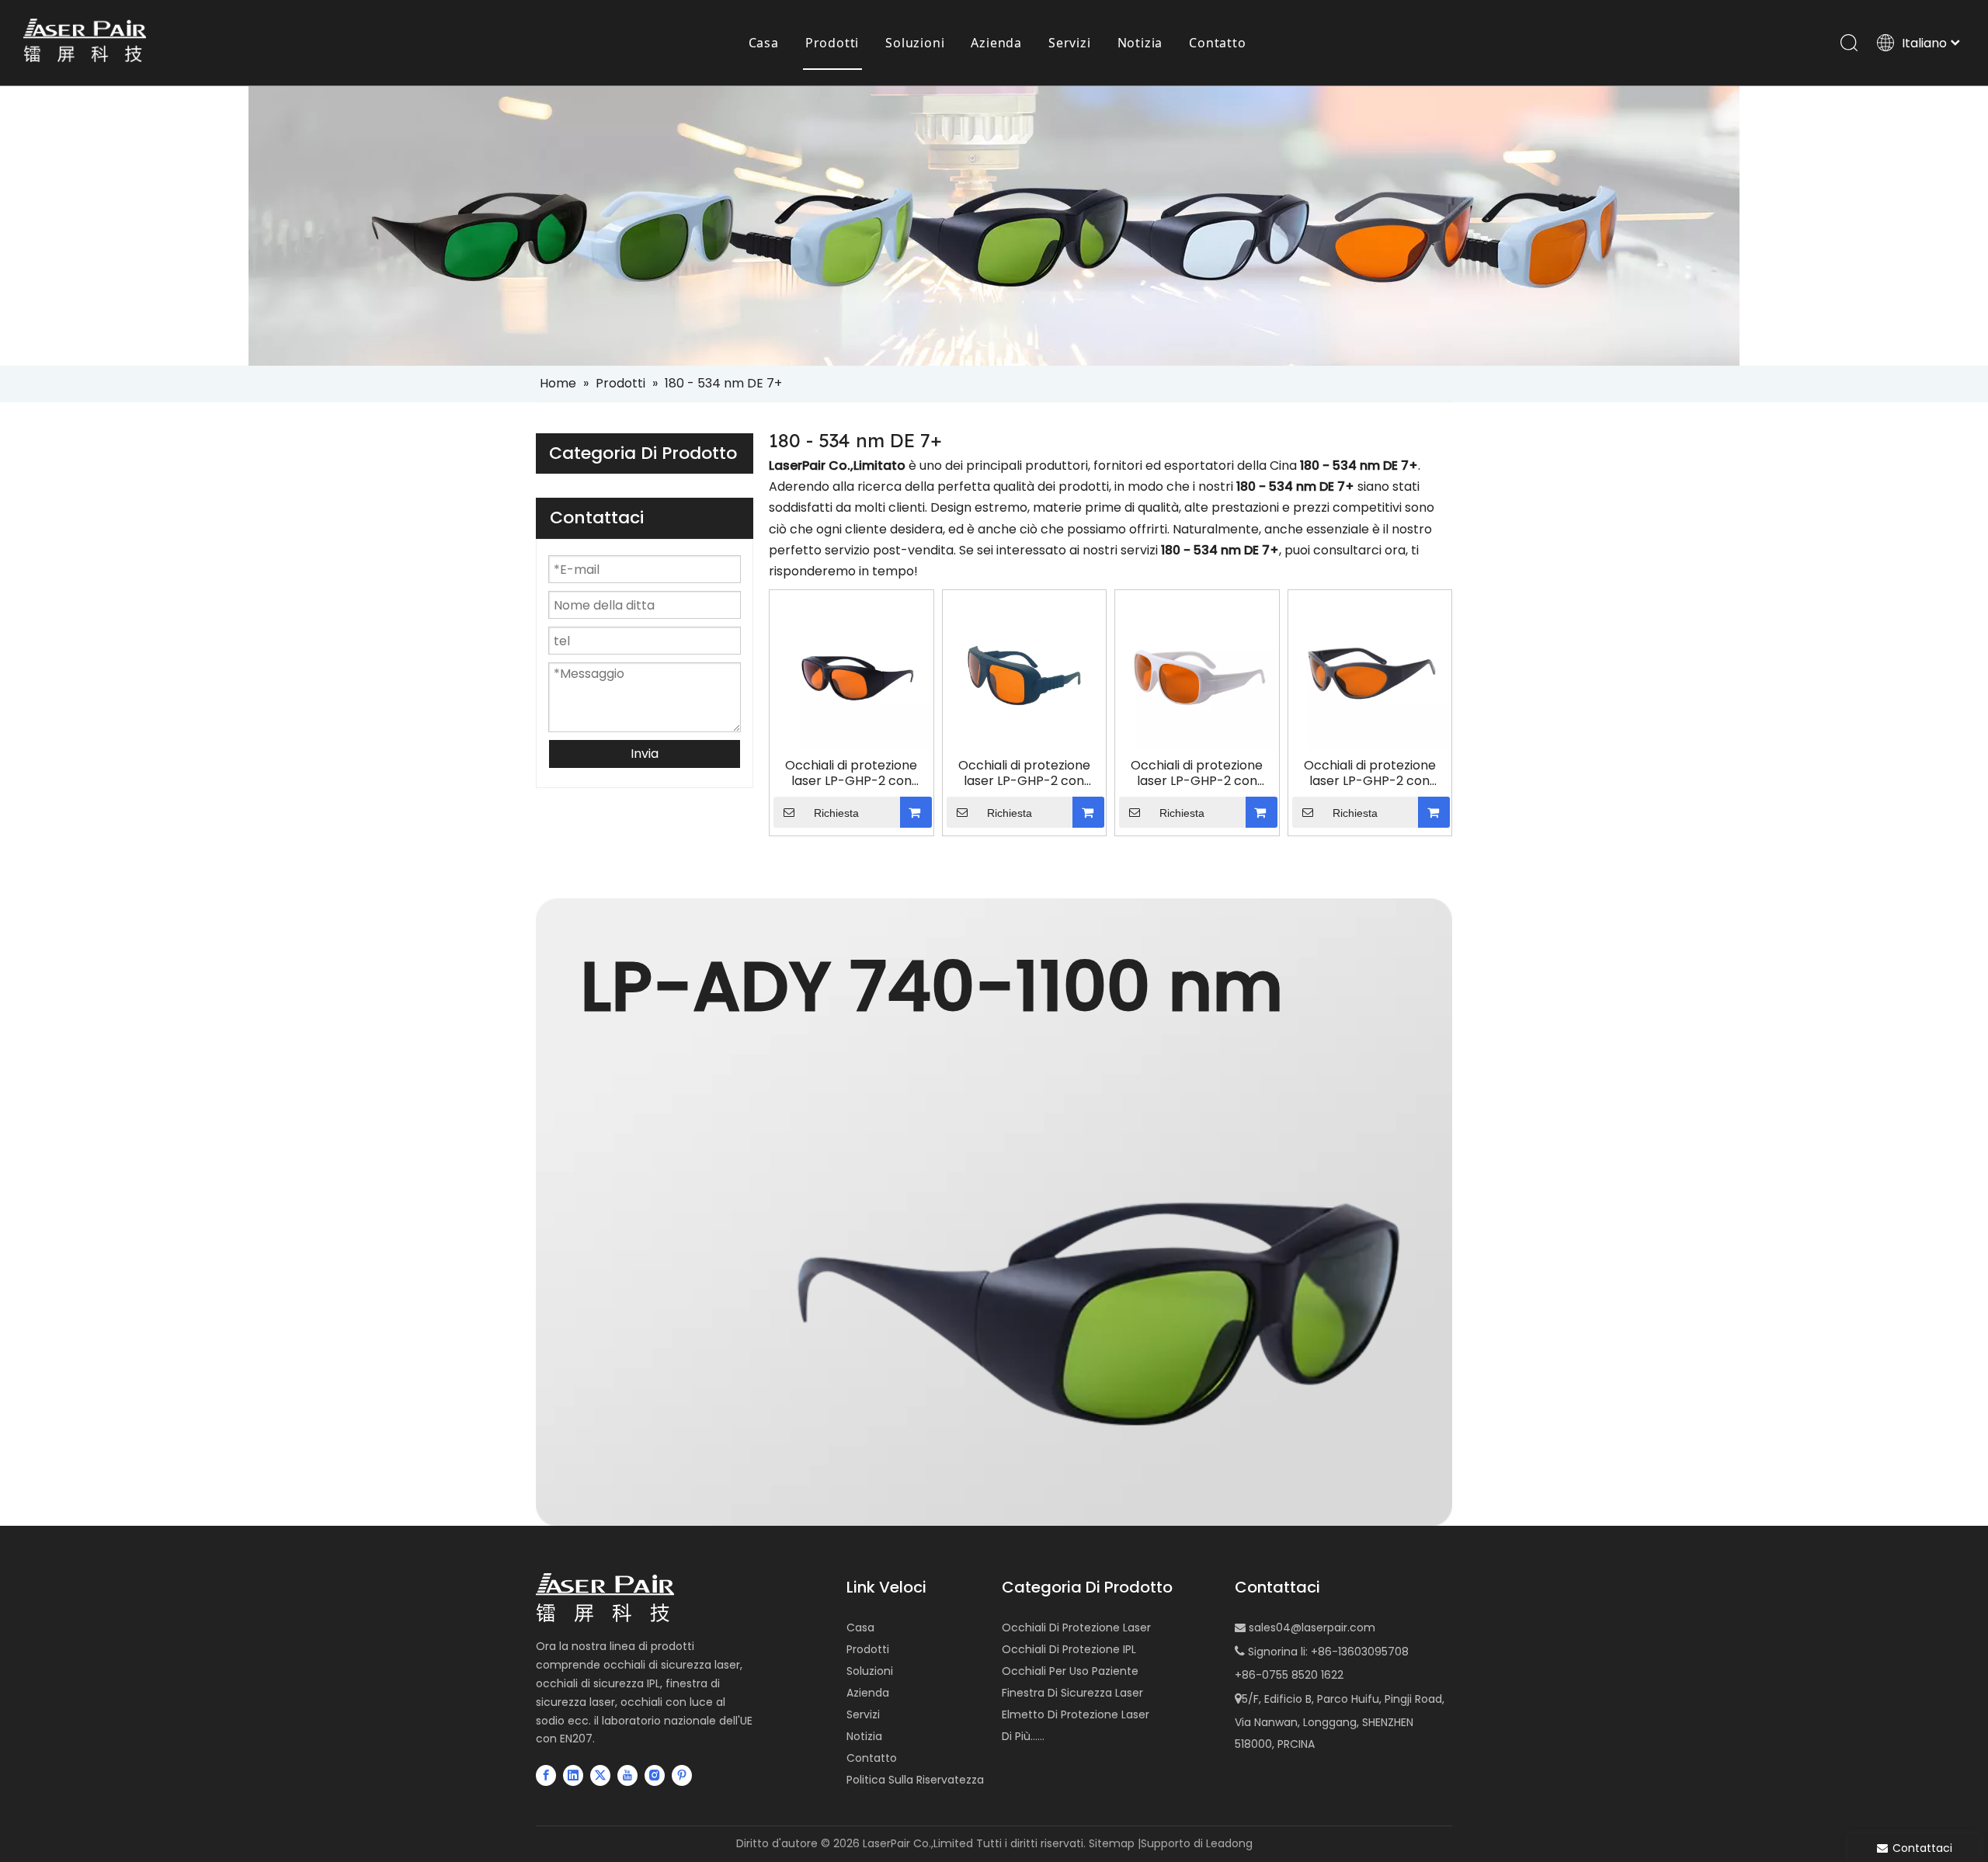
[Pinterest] (682, 1775)
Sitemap (1112, 1843)
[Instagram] (655, 1775)
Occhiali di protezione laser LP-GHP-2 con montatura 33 (851, 773)
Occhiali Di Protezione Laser (1076, 1628)
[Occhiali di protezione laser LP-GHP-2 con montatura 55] (1370, 671)
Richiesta (836, 813)
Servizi (1070, 43)
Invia (645, 754)
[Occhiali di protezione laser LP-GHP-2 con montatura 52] (1197, 671)
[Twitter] (600, 1775)
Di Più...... (1023, 1736)
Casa (764, 43)
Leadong (1229, 1843)
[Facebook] (546, 1775)
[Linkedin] (573, 1775)
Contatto (1217, 43)
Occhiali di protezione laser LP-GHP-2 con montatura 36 (1024, 773)
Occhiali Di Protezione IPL (1069, 1649)
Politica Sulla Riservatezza (915, 1780)
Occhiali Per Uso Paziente (1070, 1671)
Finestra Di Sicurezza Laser (1072, 1693)
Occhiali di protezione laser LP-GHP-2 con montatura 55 (1370, 773)
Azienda (996, 43)
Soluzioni (915, 43)
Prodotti (832, 43)
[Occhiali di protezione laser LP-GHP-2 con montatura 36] (1025, 671)
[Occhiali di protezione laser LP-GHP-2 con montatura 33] (852, 671)
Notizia (1140, 43)
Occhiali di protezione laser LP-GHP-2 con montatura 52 (1197, 773)
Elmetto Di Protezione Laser (1076, 1714)
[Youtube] (627, 1775)
